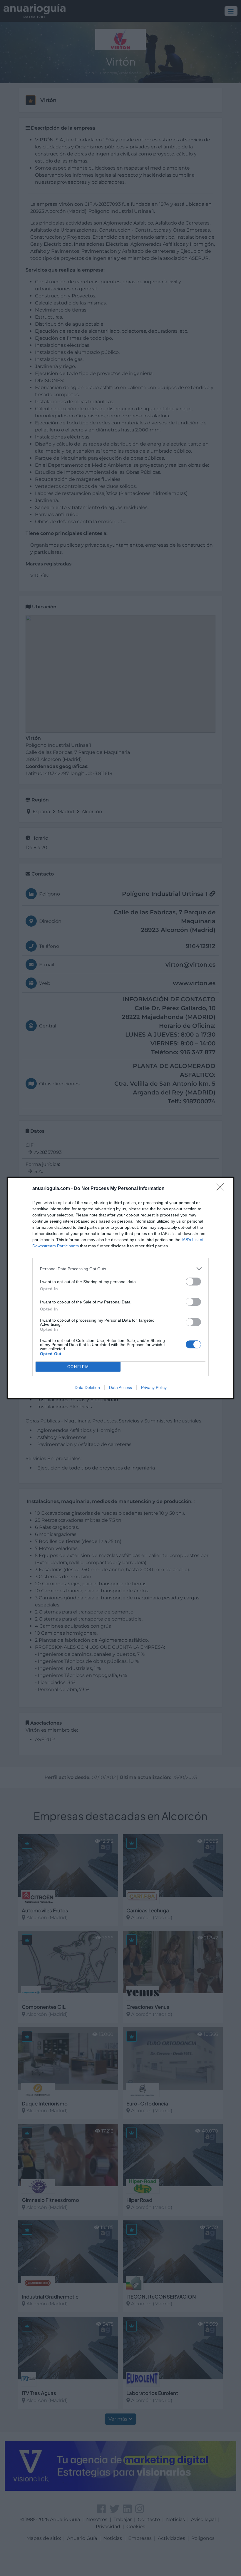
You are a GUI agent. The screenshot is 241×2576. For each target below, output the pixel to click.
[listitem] (120, 1269)
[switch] (193, 1282)
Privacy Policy (154, 1387)
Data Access (120, 1387)
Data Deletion (87, 1387)
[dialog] (120, 1288)
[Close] (222, 1189)
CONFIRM (78, 1367)
